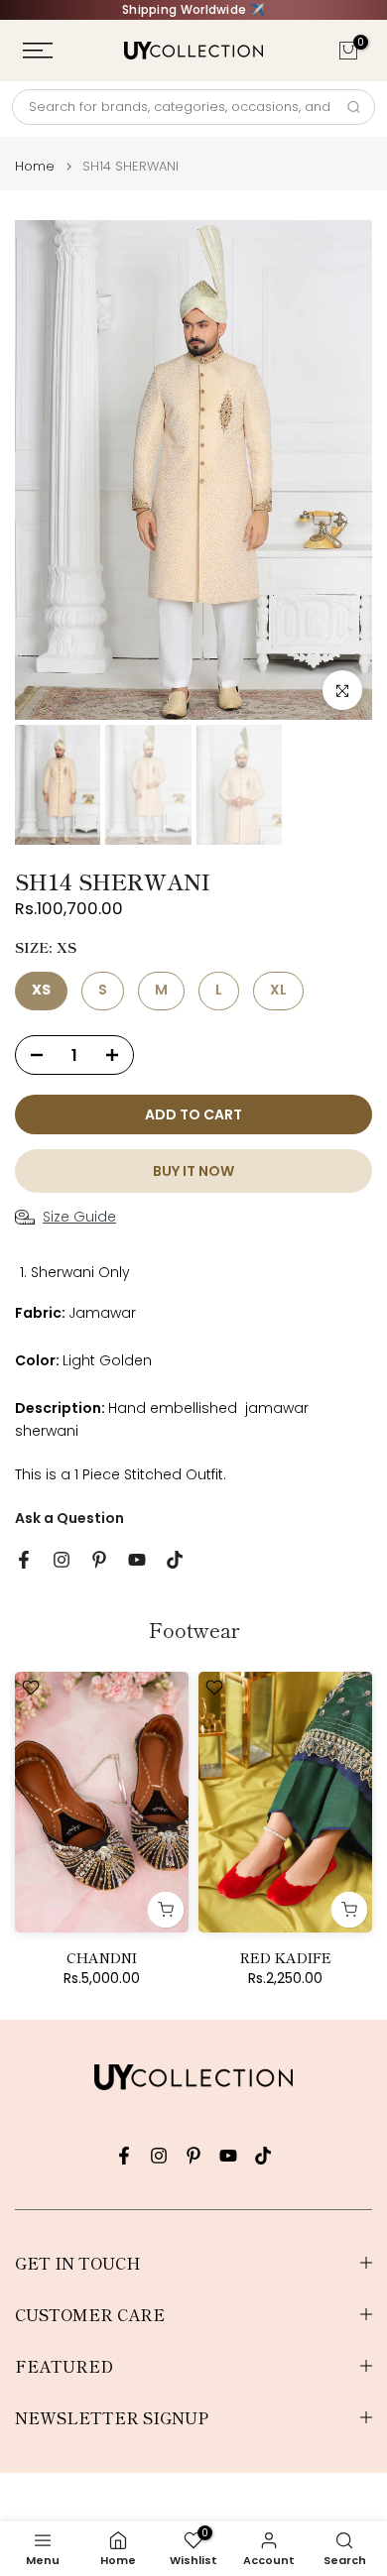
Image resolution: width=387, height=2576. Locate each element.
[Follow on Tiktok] (175, 1560)
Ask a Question (69, 1518)
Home (35, 166)
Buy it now (193, 1171)
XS (41, 990)
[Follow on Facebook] (24, 1560)
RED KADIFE (286, 1956)
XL (278, 990)
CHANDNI (102, 1956)
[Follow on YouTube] (137, 1560)
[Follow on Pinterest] (99, 1560)
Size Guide (79, 1217)
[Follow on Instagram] (62, 1560)
